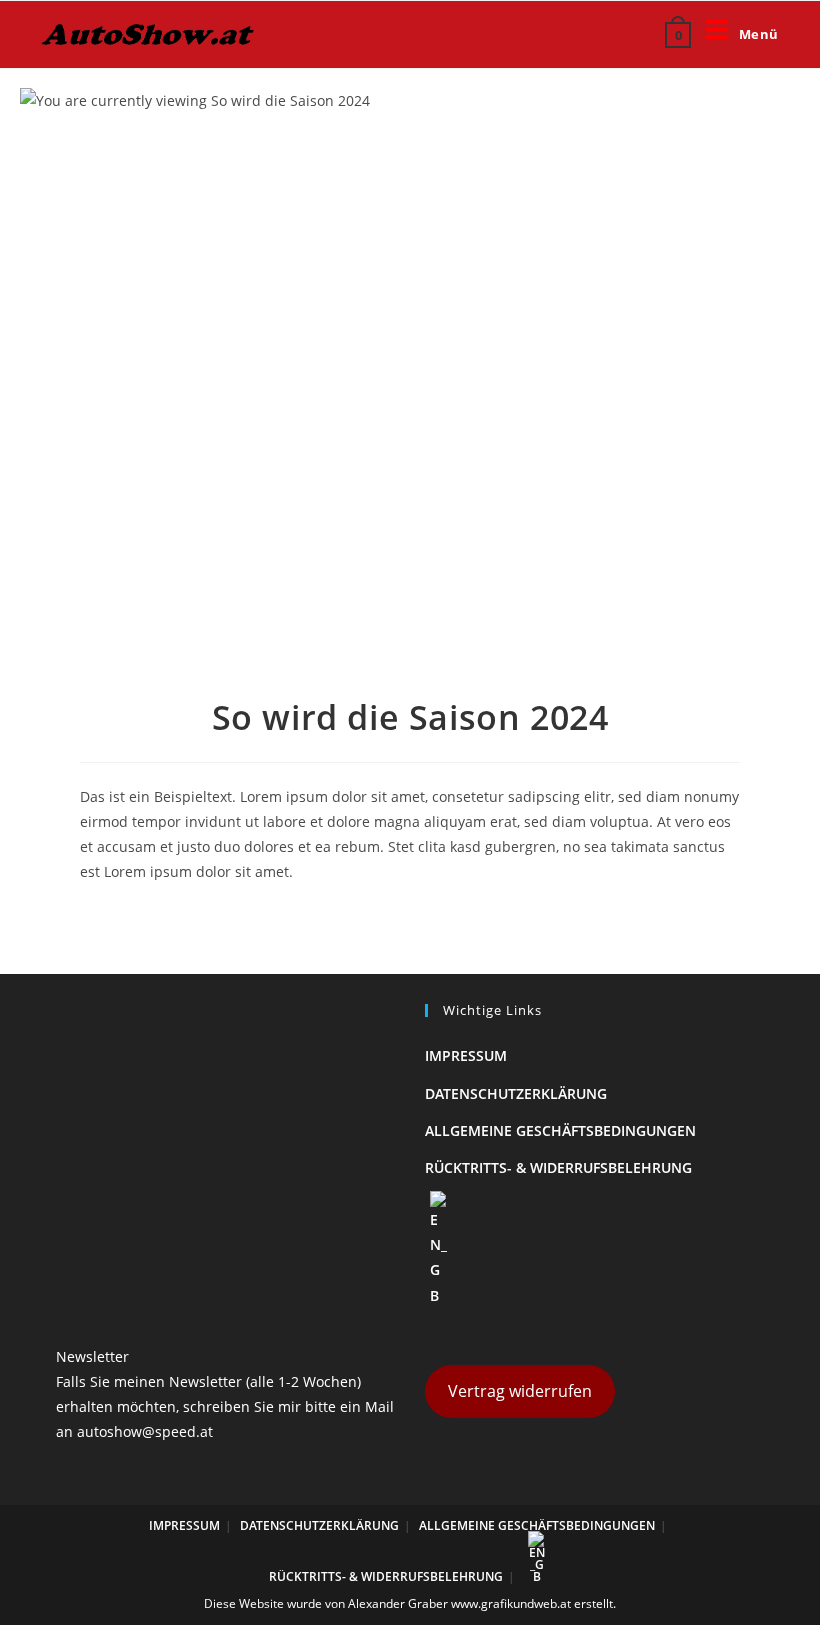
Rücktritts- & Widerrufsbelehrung (558, 1167)
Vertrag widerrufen (520, 1391)
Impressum (466, 1055)
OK (740, 78)
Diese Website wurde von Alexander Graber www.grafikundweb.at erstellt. (410, 1603)
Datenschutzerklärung (516, 1093)
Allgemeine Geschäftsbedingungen (560, 1130)
